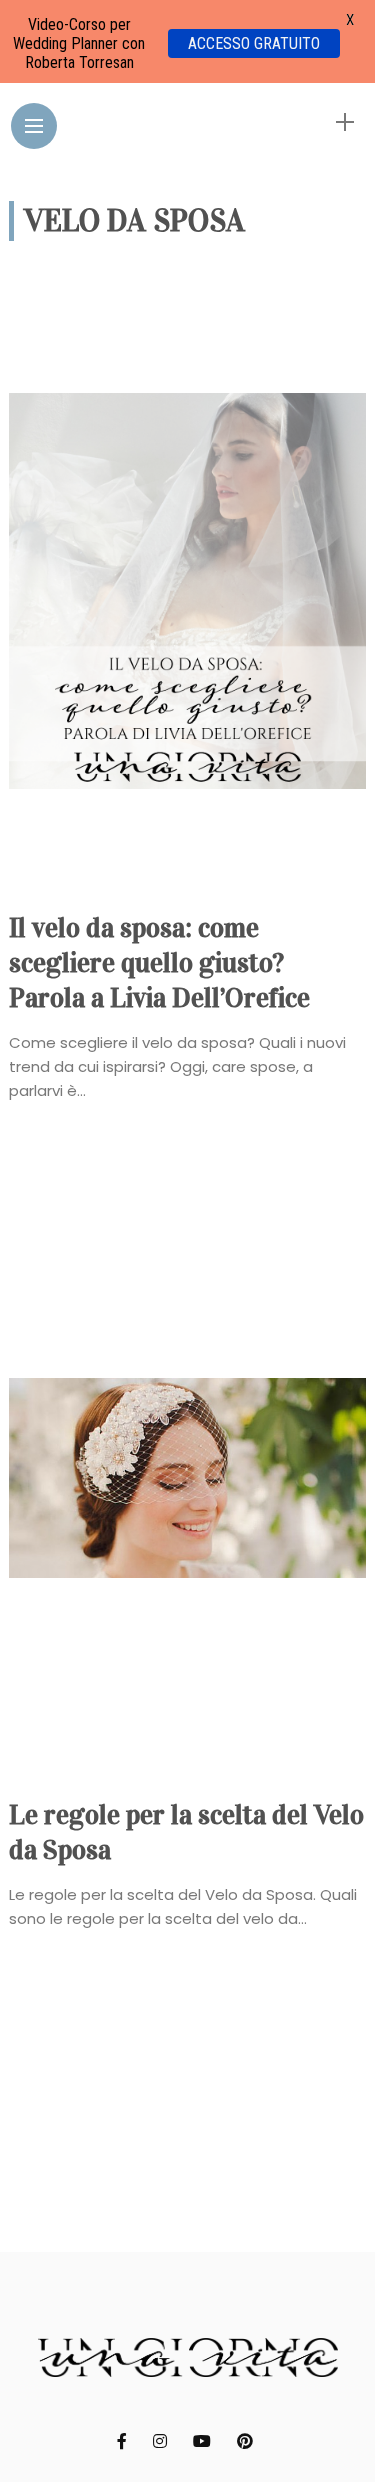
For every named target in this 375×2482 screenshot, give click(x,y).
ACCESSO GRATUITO (254, 43)
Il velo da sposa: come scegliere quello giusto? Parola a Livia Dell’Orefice (159, 963)
